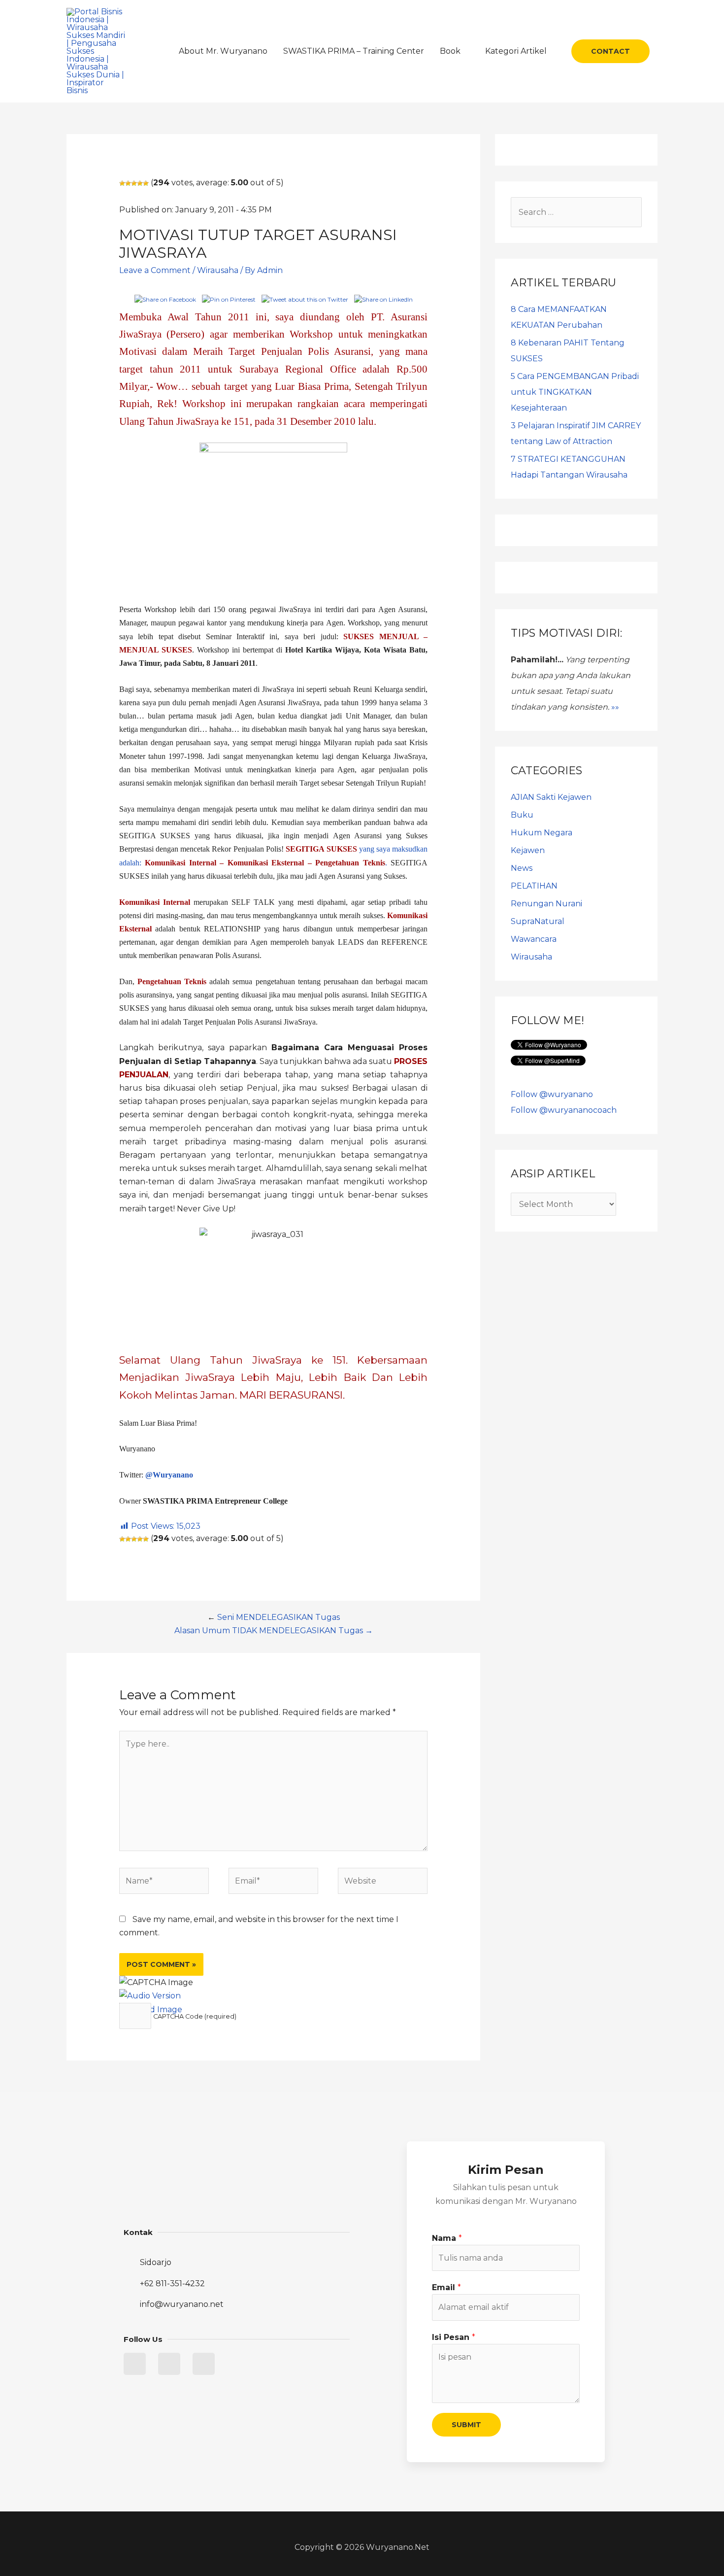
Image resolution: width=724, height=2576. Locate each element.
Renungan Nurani (546, 904)
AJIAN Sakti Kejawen (551, 797)
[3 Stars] (134, 183)
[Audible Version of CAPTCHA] (150, 1996)
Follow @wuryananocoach (564, 1110)
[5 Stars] (146, 183)
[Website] (383, 1883)
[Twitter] (135, 2364)
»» (615, 707)
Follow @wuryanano (552, 1094)
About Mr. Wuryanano (223, 51)
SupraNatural (538, 921)
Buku (522, 815)
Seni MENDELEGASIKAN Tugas (279, 1617)
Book (450, 51)
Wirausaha (218, 270)
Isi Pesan (454, 2337)
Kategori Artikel (516, 51)
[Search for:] (576, 212)
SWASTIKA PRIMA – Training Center (354, 51)
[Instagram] (204, 2364)
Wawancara (534, 939)
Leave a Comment (155, 270)
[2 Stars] (128, 183)
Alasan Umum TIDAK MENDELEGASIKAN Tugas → (274, 1631)
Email (446, 2287)
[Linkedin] (169, 2364)
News (522, 868)
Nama (447, 2238)
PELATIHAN (534, 886)
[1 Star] (122, 183)
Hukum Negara (542, 833)
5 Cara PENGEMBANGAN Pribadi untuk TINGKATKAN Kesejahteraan (575, 392)
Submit (466, 2425)
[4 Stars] (140, 183)
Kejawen (528, 850)
